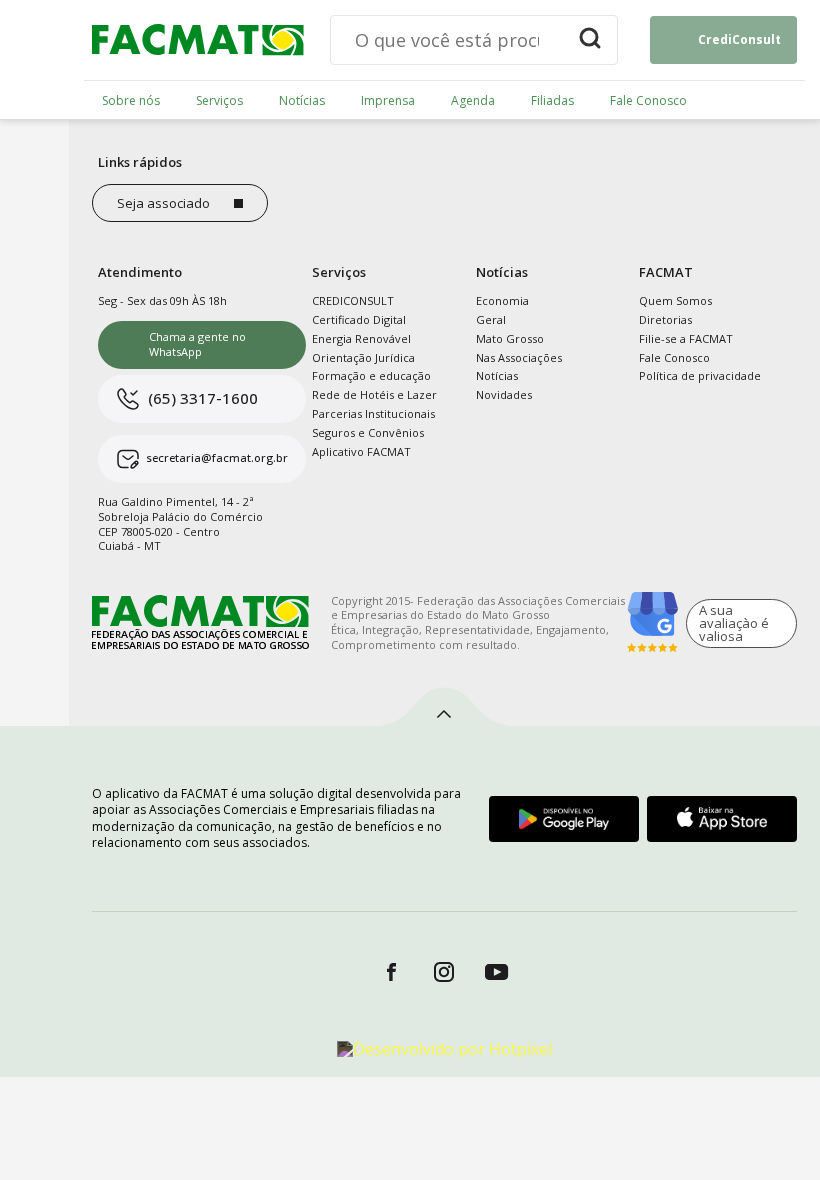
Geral (491, 319)
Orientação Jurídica (363, 357)
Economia (502, 300)
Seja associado (163, 203)
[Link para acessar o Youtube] (497, 971)
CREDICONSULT (353, 300)
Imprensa (388, 101)
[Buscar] (590, 40)
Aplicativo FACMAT (361, 451)
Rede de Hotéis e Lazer (374, 394)
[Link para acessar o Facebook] (391, 971)
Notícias (302, 101)
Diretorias (665, 319)
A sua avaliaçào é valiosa (734, 623)
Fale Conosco (648, 101)
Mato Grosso (510, 338)
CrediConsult (739, 39)
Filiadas (552, 101)
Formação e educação (371, 375)
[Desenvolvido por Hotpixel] (444, 1049)
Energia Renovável (361, 338)
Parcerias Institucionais (373, 413)
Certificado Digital (359, 319)
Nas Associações (519, 357)
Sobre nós (131, 101)
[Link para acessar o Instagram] (444, 971)
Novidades (504, 394)
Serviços (219, 101)
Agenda (473, 101)
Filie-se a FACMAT (686, 338)
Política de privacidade (700, 375)
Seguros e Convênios (368, 432)
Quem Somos (675, 300)
